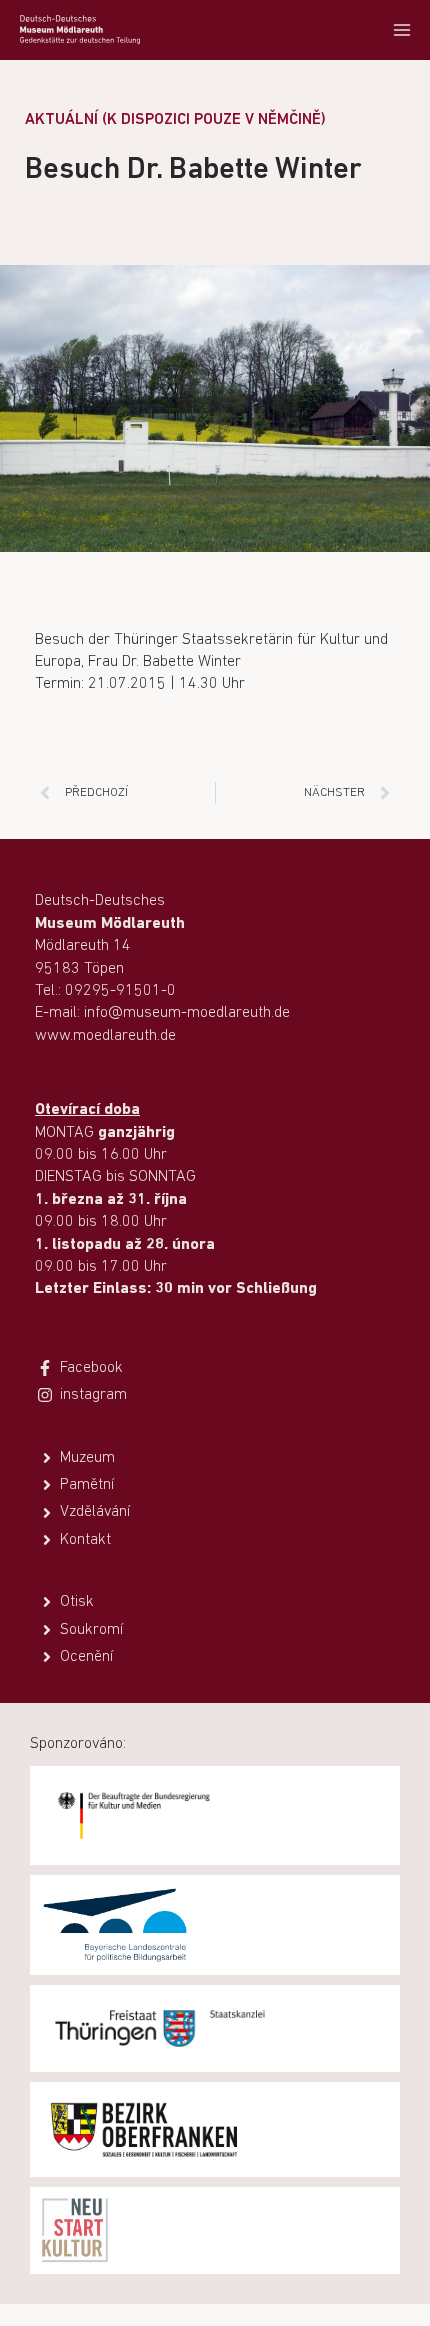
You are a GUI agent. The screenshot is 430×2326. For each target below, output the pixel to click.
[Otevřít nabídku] (401, 29)
